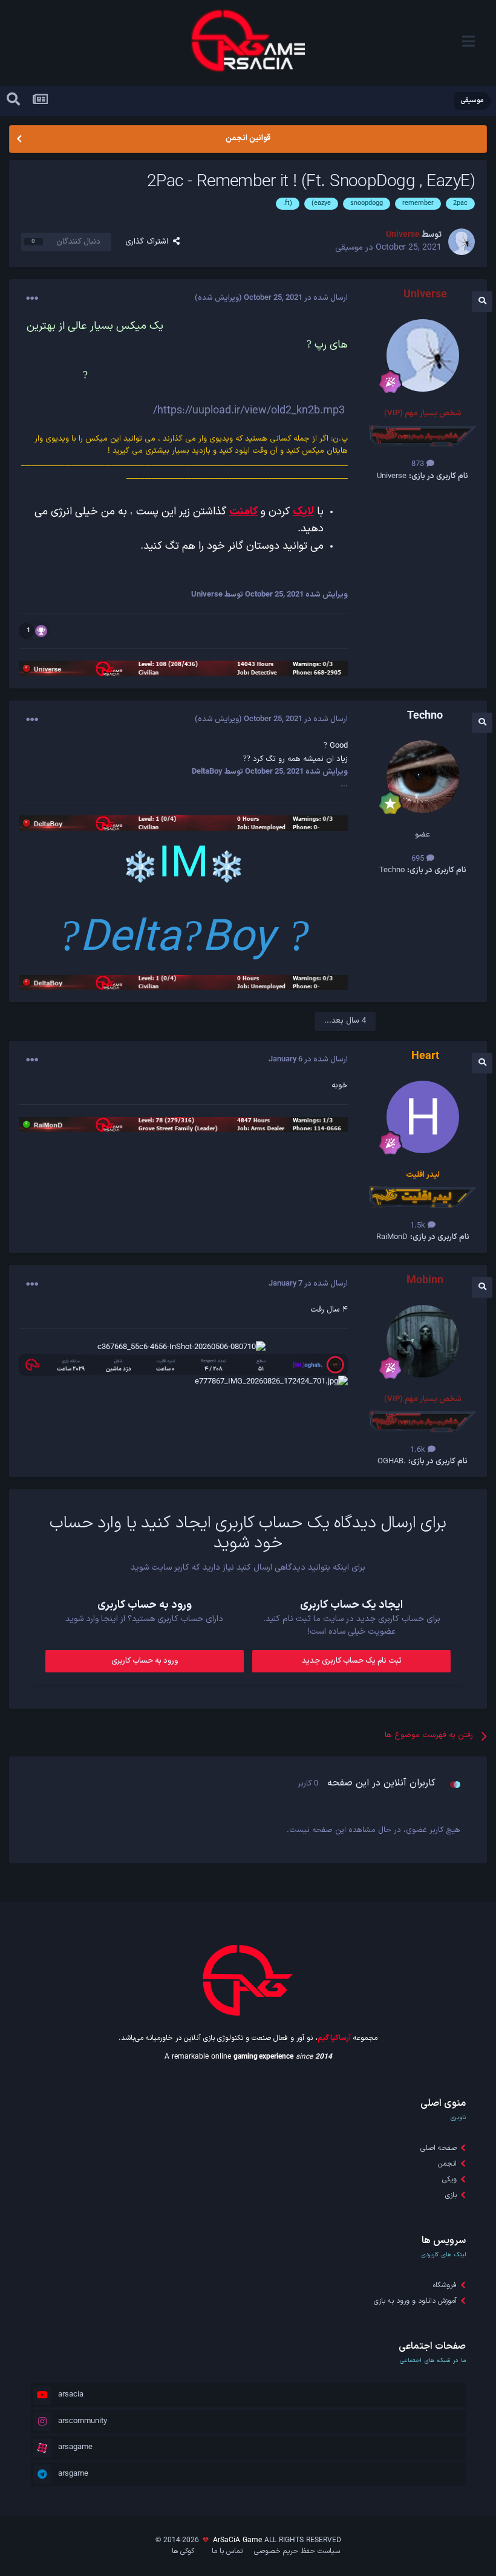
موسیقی (349, 248)
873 (419, 464)
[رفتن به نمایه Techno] (423, 777)
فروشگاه (445, 2285)
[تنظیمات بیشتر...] (32, 299)
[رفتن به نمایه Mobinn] (423, 1341)
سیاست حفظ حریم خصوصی (297, 2551)
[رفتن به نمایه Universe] (462, 242)
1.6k (419, 1450)
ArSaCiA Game (237, 2540)
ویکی (449, 2180)
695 (419, 859)
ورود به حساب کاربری (145, 1661)
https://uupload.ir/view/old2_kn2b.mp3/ (249, 411)
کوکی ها (183, 2551)
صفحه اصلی (439, 2148)
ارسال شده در (296, 298)
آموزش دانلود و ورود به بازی (415, 2301)
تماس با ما (227, 2551)
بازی (451, 2195)
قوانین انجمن (248, 138)
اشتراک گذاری (149, 242)
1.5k (419, 1226)
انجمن (447, 2164)
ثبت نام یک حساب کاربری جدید (352, 1661)
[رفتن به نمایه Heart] (423, 1117)
